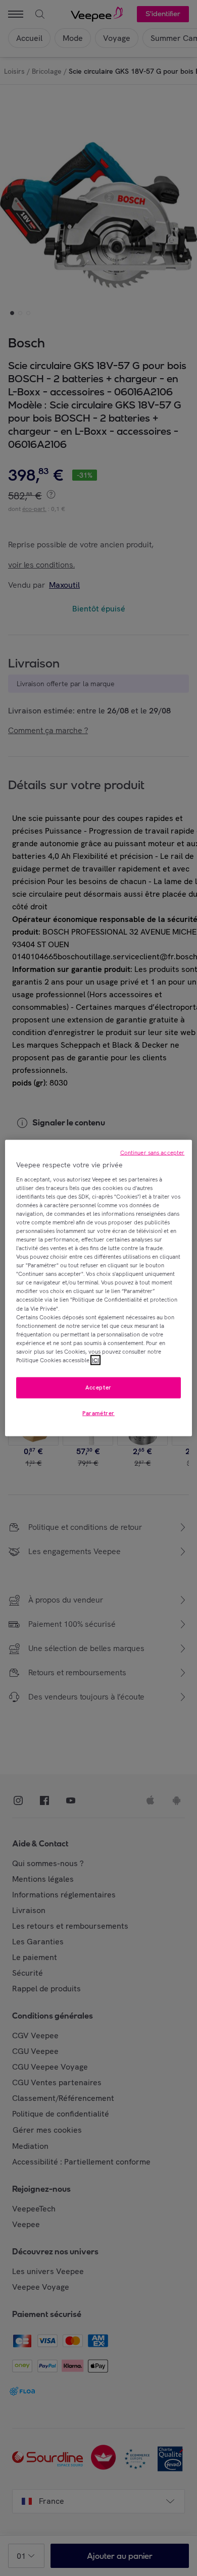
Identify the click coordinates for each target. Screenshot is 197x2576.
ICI (95, 1360)
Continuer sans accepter (153, 1153)
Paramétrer (98, 1413)
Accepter (98, 1387)
